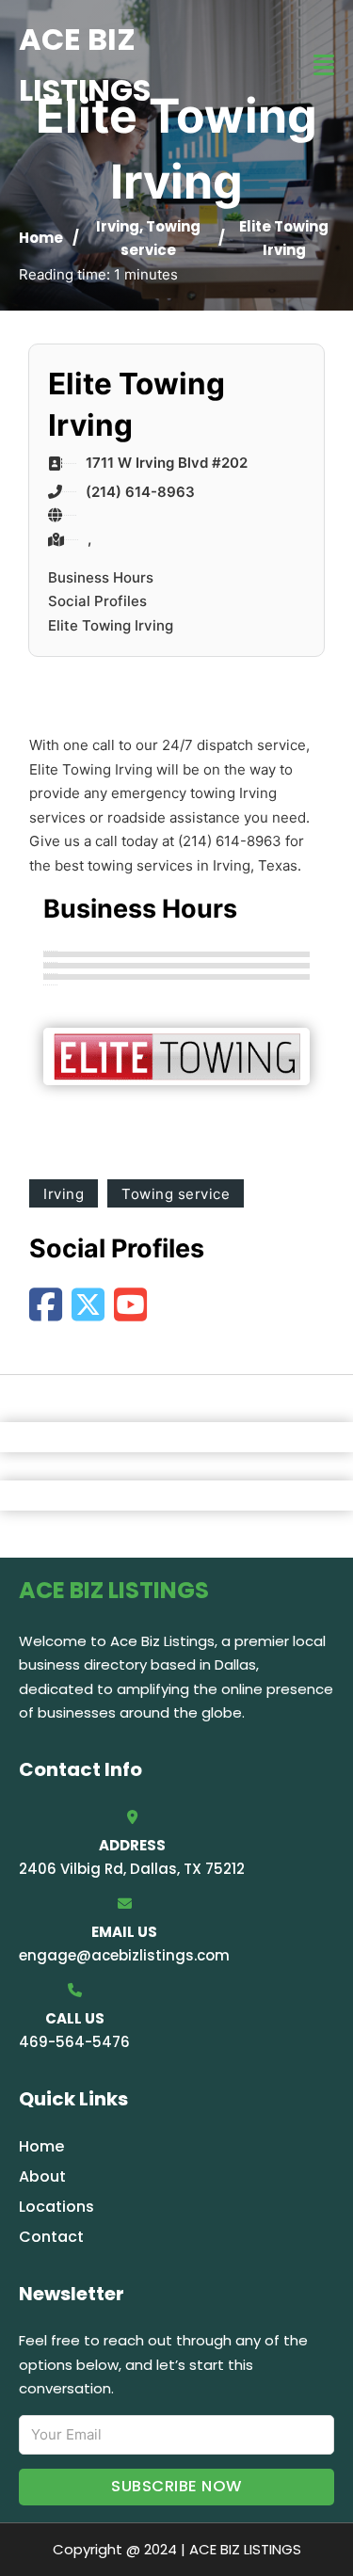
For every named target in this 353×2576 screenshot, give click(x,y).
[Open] (324, 65)
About (42, 2176)
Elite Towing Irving (111, 625)
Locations (56, 2207)
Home (41, 238)
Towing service (176, 1194)
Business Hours (101, 577)
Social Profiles (97, 601)
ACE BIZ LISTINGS (85, 64)
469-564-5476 (74, 2042)
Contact (51, 2237)
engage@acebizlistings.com (124, 1955)
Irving (118, 226)
